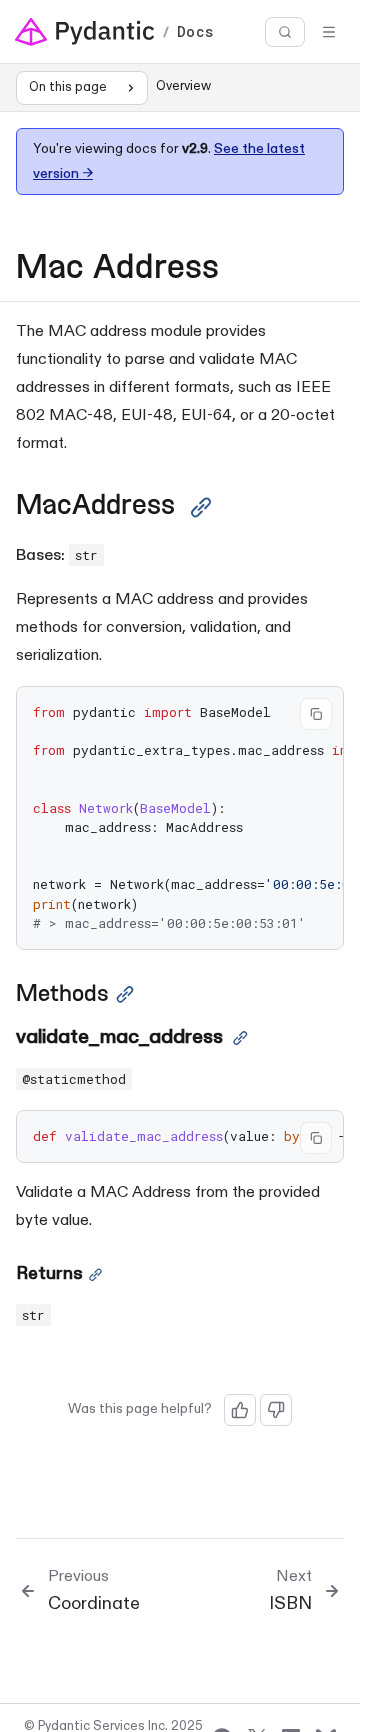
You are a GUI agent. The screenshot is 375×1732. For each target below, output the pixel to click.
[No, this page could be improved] (276, 1410)
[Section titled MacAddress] (201, 507)
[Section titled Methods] (125, 994)
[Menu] (329, 32)
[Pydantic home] (85, 32)
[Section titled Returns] (95, 1275)
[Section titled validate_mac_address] (240, 1038)
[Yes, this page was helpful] (240, 1410)
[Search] (285, 32)
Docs (195, 32)
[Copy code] (316, 714)
